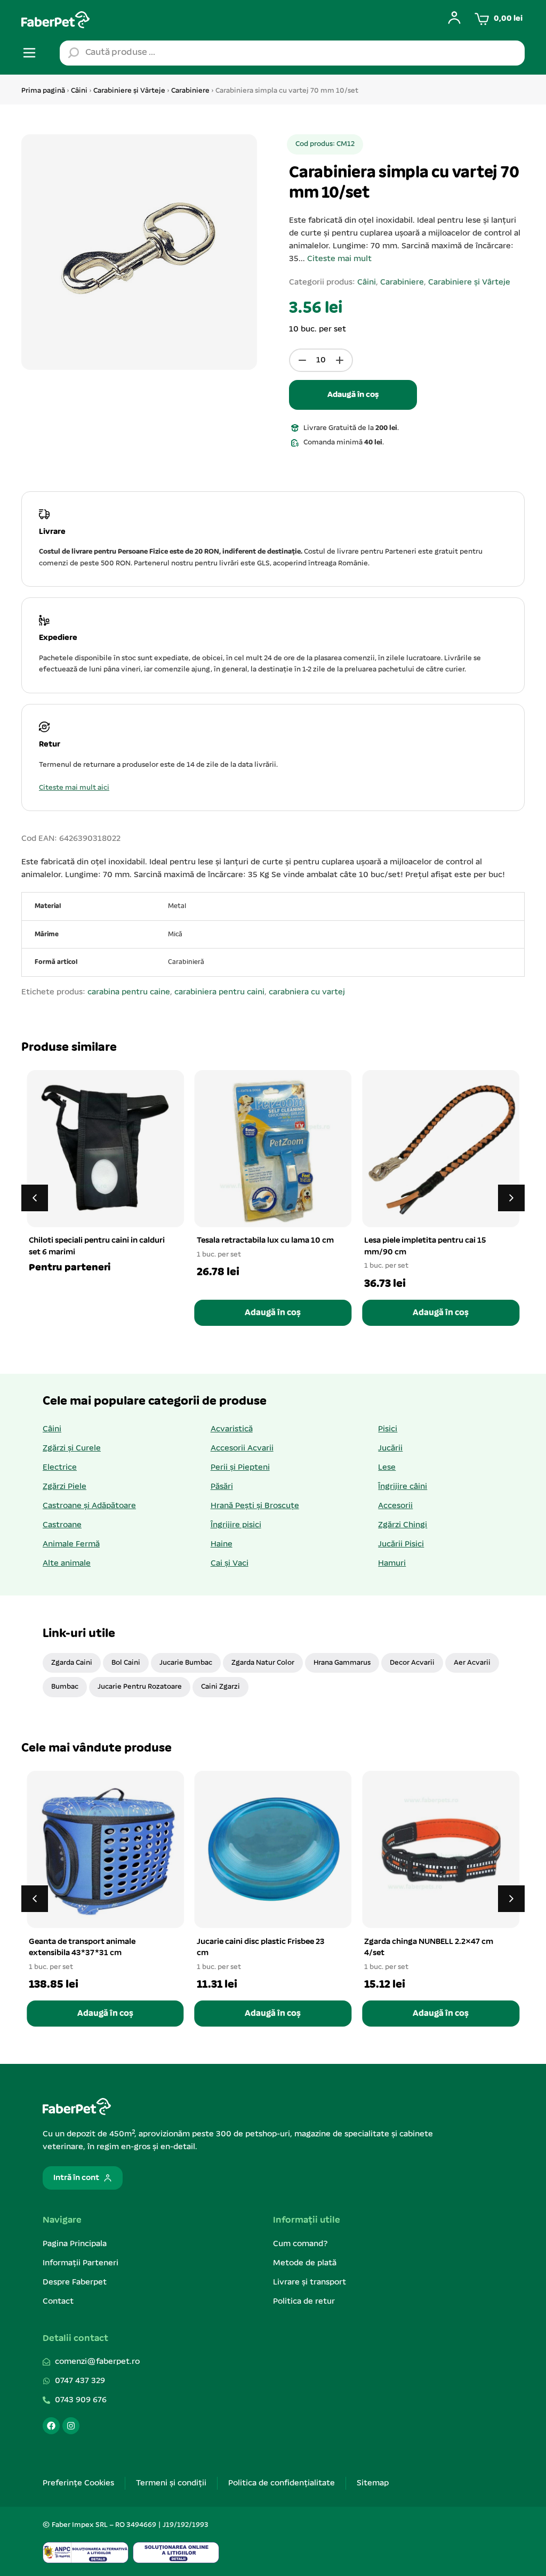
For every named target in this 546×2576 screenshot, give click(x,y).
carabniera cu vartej (307, 992)
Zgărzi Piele (65, 1487)
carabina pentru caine (129, 992)
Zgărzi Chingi (403, 1525)
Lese (387, 1468)
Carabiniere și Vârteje (129, 91)
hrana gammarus (342, 1663)
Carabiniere (190, 91)
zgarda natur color (263, 1663)
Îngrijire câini (403, 1487)
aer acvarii (472, 1663)
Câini (79, 91)
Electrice (60, 1468)
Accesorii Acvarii (242, 1448)
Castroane (62, 1525)
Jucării (390, 1448)
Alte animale (67, 1564)
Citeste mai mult (339, 259)
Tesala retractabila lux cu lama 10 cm (265, 1241)
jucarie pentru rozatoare (140, 1687)
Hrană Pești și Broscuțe (255, 1506)
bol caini (126, 1663)
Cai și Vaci (230, 1564)
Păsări (222, 1487)
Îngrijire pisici (236, 1525)
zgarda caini (72, 1663)
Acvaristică (232, 1429)
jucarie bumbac (186, 1663)
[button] (511, 1198)
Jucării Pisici (401, 1544)
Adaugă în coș (353, 395)
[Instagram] (71, 2426)
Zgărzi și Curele (72, 1448)
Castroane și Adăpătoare (89, 1506)
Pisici (388, 1429)
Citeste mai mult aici (74, 788)
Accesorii (395, 1506)
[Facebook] (51, 2426)
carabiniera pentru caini (219, 992)
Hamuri (392, 1564)
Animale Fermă (71, 1544)
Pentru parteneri (70, 1268)
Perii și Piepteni (240, 1468)
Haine (222, 1544)
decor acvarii (412, 1663)
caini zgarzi (220, 1687)
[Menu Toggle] (29, 53)
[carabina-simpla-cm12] (139, 252)
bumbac (65, 1687)
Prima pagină (43, 91)
